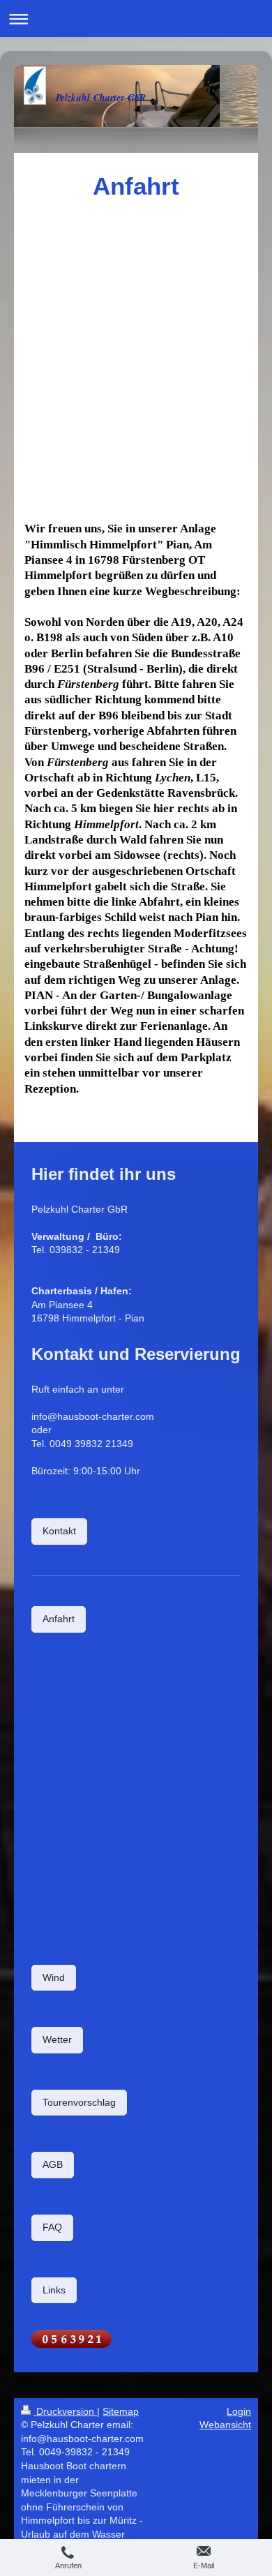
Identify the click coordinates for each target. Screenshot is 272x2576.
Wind (54, 1977)
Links (54, 2290)
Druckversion (65, 2411)
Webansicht (225, 2425)
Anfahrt (59, 1619)
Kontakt (59, 1531)
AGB (53, 2164)
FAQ (52, 2227)
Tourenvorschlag (79, 2102)
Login (239, 2411)
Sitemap (121, 2411)
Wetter (57, 2039)
